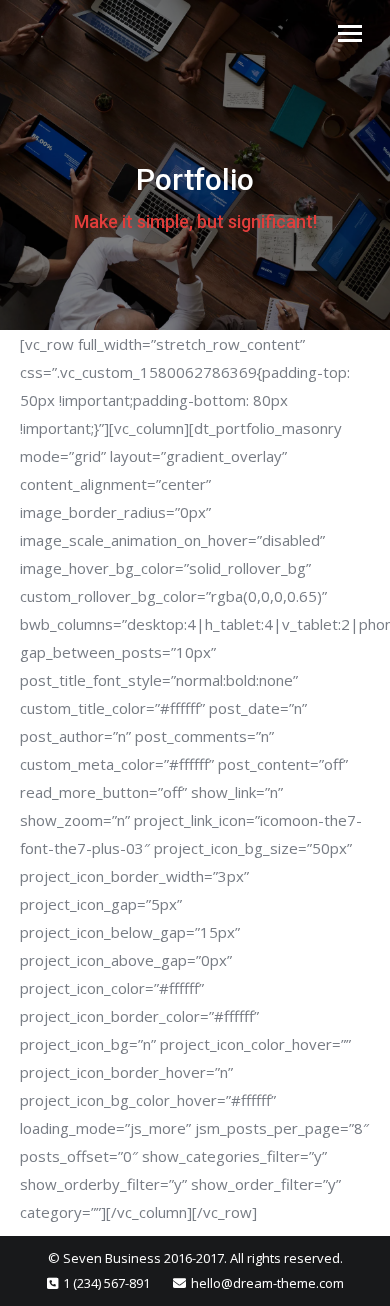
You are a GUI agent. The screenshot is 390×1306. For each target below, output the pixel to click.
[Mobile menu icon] (350, 33)
